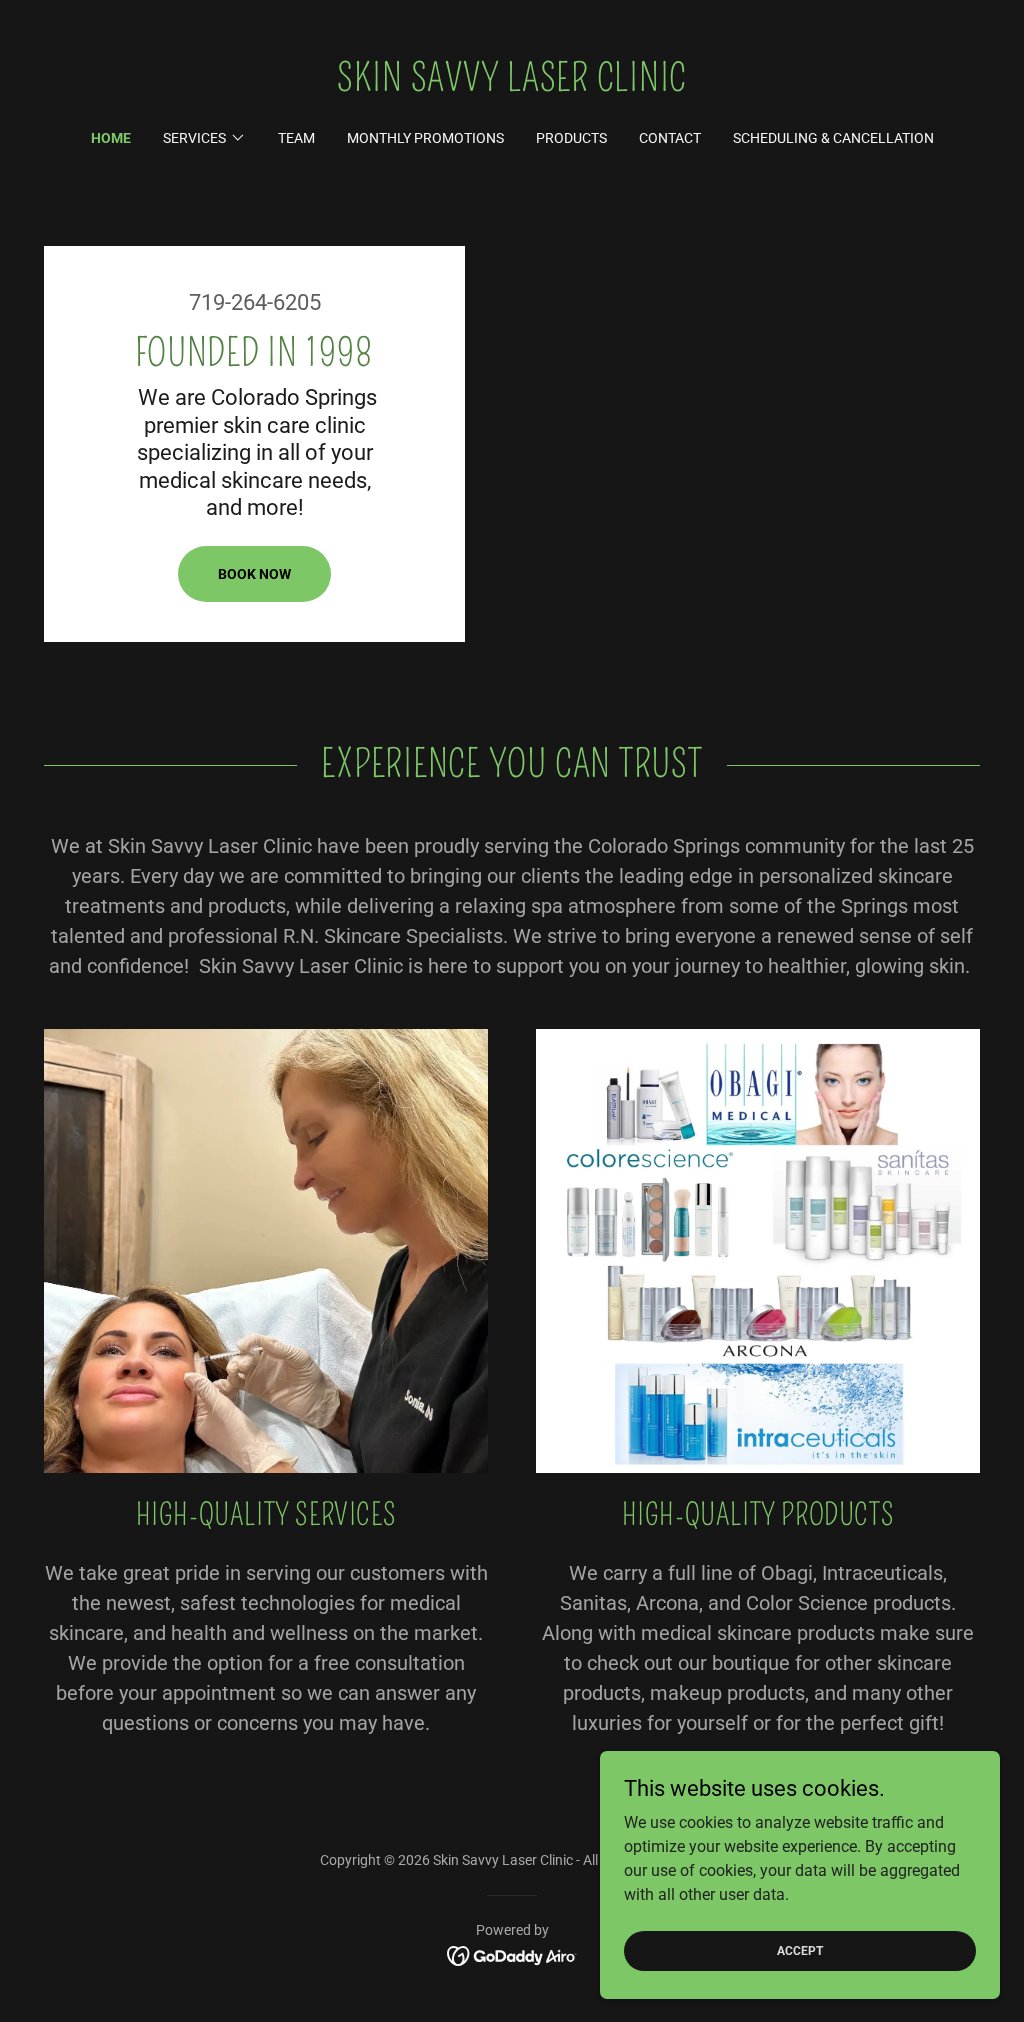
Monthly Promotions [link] (425, 138)
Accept (800, 1950)
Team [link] (296, 138)
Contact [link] (670, 138)
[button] (204, 138)
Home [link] (111, 138)
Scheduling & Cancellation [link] (833, 138)
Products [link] (571, 138)
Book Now (254, 574)
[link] (512, 85)
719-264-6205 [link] (255, 302)
